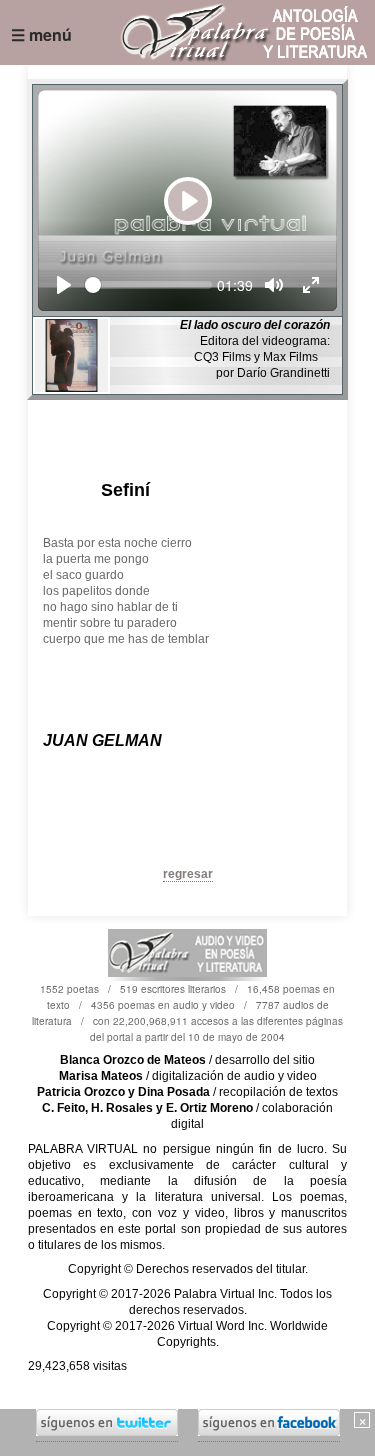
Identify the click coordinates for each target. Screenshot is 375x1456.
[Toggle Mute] (274, 285)
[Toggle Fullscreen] (311, 285)
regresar (188, 874)
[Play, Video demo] (64, 285)
